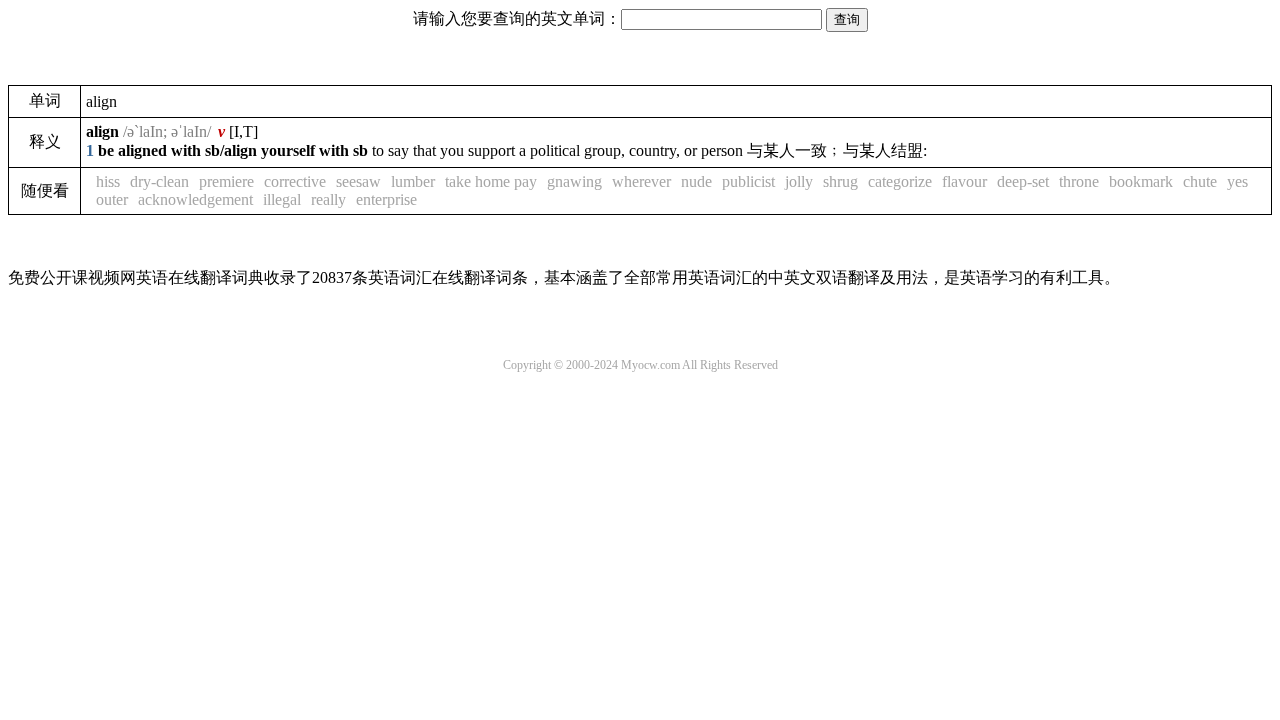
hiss (108, 181)
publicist (748, 181)
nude (696, 181)
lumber (413, 181)
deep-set (1023, 181)
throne (1079, 181)
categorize (900, 181)
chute (1200, 181)
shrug (840, 181)
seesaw (358, 181)
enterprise (386, 199)
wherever (641, 181)
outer (112, 199)
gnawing (574, 181)
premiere (226, 181)
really (328, 199)
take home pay (491, 181)
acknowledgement (195, 199)
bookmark (1141, 181)
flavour (964, 181)
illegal (282, 199)
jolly (799, 181)
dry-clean (159, 181)
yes (1237, 181)
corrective (295, 181)
